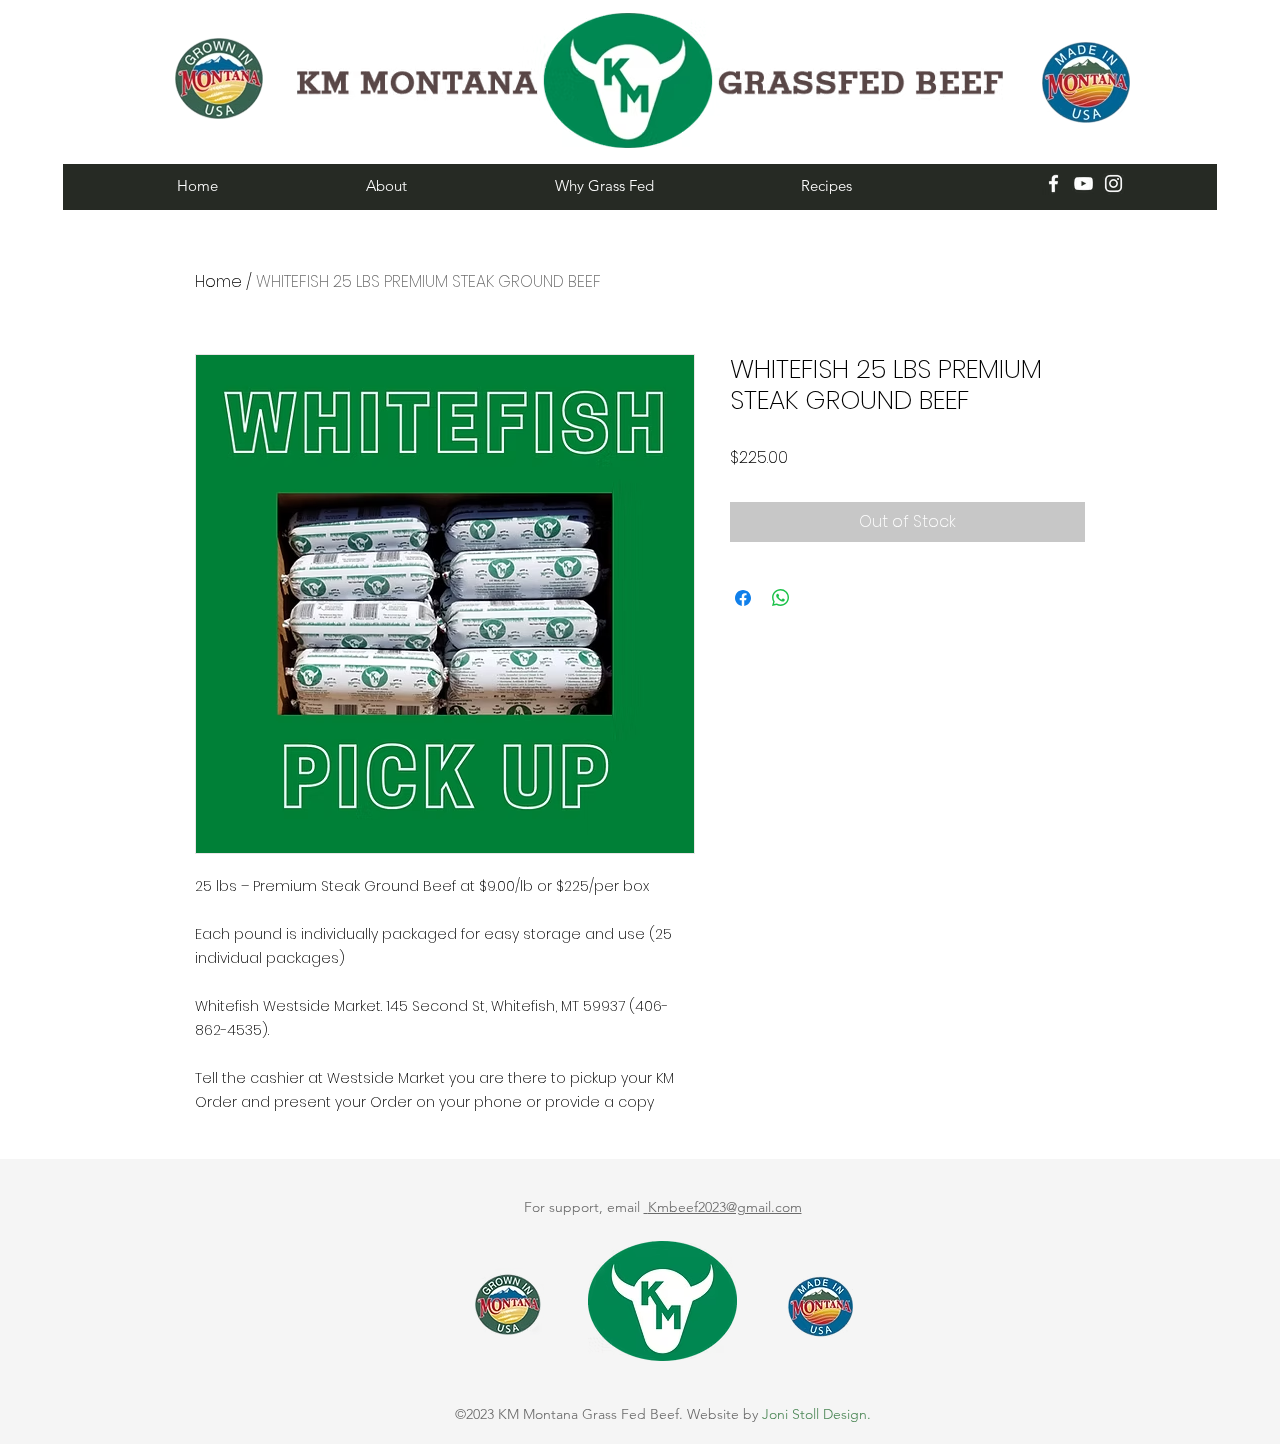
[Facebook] (1053, 183)
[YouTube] (1083, 183)
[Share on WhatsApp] (781, 598)
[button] (445, 185)
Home (218, 281)
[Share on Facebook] (743, 598)
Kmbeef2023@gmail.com (725, 1207)
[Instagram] (1113, 183)
